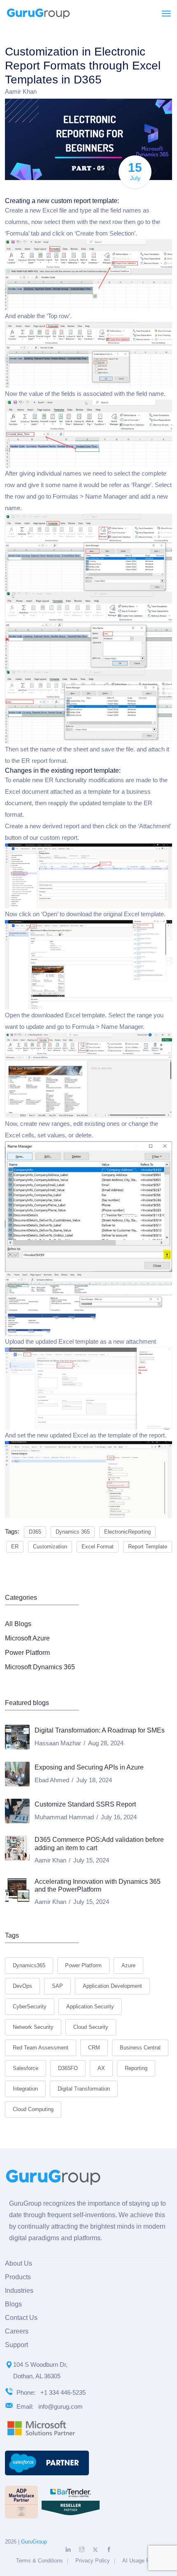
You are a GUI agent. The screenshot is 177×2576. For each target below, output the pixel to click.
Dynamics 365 (73, 1532)
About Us (19, 2263)
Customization (50, 1547)
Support (16, 2345)
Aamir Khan (21, 91)
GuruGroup (34, 2542)
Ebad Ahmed (52, 1780)
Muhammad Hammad (64, 1817)
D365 (35, 1532)
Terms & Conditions (40, 2561)
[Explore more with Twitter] (95, 2550)
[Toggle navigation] (166, 14)
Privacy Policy (93, 2561)
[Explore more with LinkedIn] (68, 2549)
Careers (17, 2331)
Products (18, 2277)
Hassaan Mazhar (58, 1743)
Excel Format (98, 1547)
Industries (19, 2291)
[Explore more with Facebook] (109, 2549)
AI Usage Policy (142, 2561)
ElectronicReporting (127, 1532)
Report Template (148, 1547)
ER (15, 1547)
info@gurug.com (61, 2406)
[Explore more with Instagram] (82, 2549)
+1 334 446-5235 (63, 2392)
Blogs (13, 2304)
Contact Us (21, 2318)
